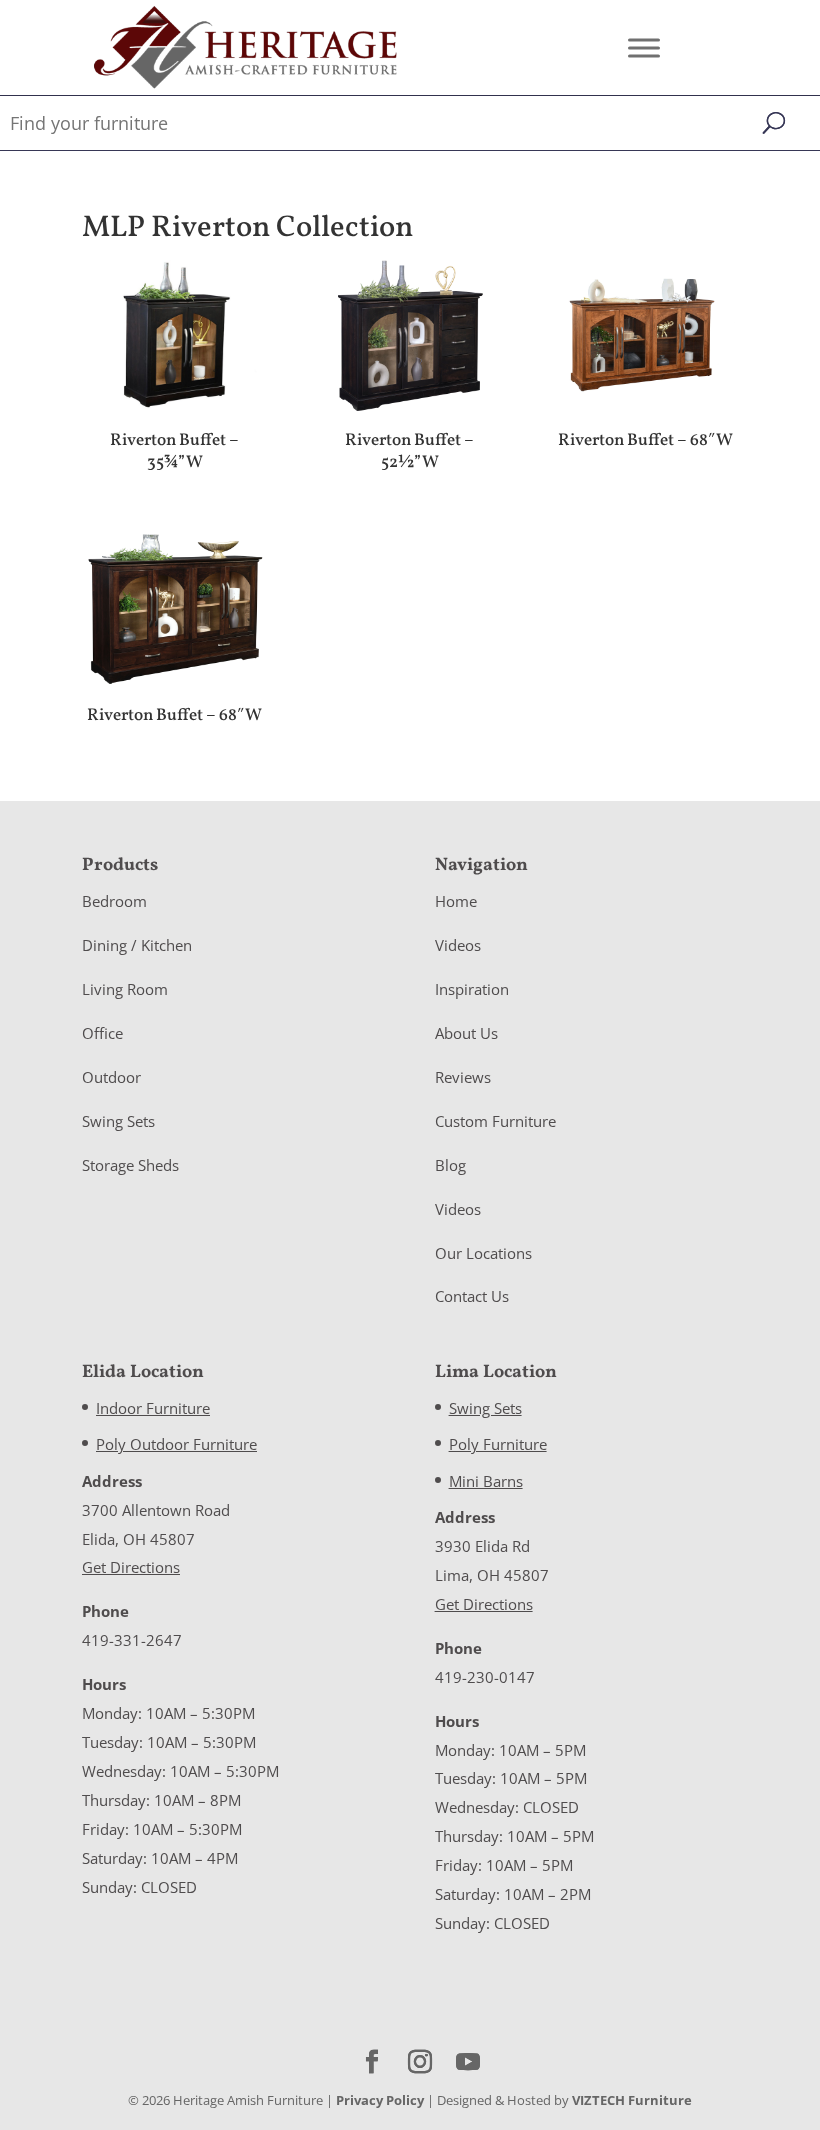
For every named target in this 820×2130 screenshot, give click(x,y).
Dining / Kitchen (137, 945)
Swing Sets (118, 1121)
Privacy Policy (380, 2100)
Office (102, 1033)
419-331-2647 (132, 1640)
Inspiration (472, 989)
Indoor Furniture (153, 1408)
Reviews (463, 1077)
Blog (450, 1165)
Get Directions (131, 1567)
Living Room (125, 989)
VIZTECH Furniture (632, 2100)
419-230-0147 (485, 1677)
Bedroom (114, 901)
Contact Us (472, 1296)
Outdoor (111, 1077)
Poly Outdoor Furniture (176, 1444)
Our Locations (483, 1253)
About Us (466, 1033)
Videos (458, 945)
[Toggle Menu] (644, 47)
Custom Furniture (495, 1121)
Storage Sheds (130, 1165)
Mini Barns (486, 1481)
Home (456, 901)
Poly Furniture (498, 1444)
